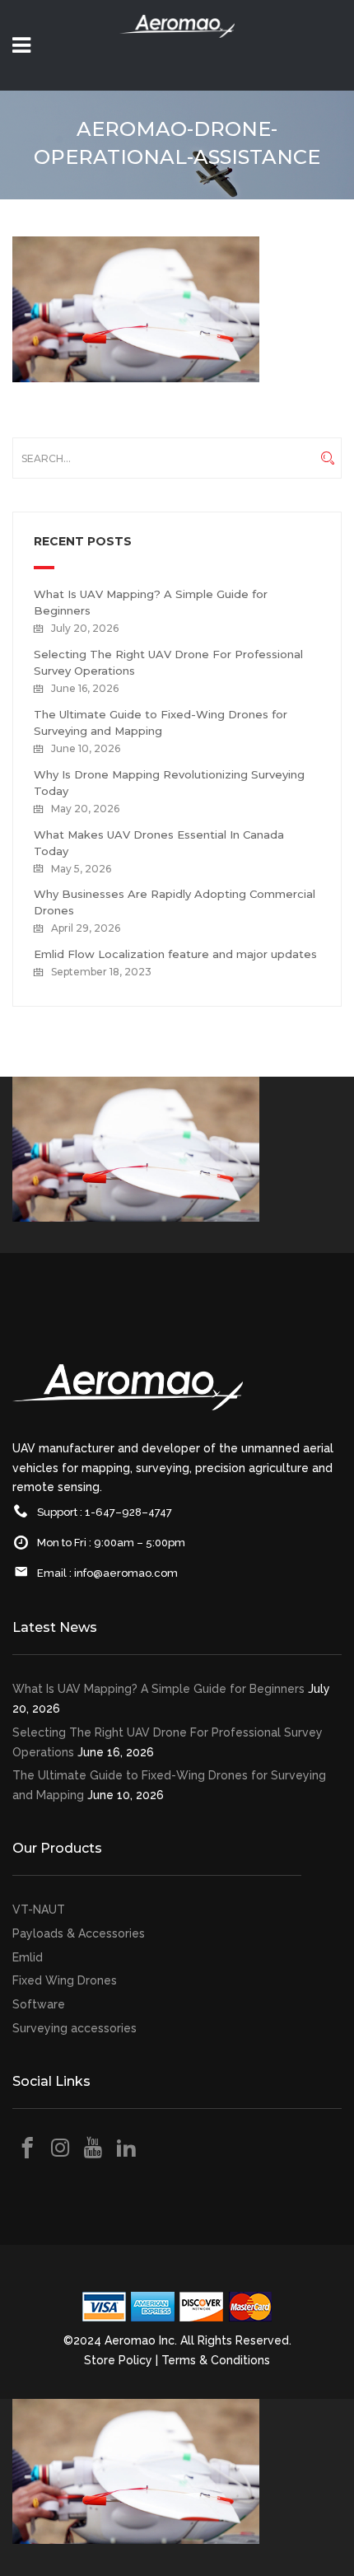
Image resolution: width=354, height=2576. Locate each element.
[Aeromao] (177, 49)
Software (39, 2004)
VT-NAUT (39, 1910)
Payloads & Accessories (79, 1933)
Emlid (28, 1957)
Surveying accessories (75, 2028)
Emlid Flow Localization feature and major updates (175, 954)
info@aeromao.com (126, 1573)
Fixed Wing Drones (65, 1980)
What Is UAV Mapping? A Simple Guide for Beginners (158, 1689)
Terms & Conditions (216, 2360)
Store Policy (118, 2360)
